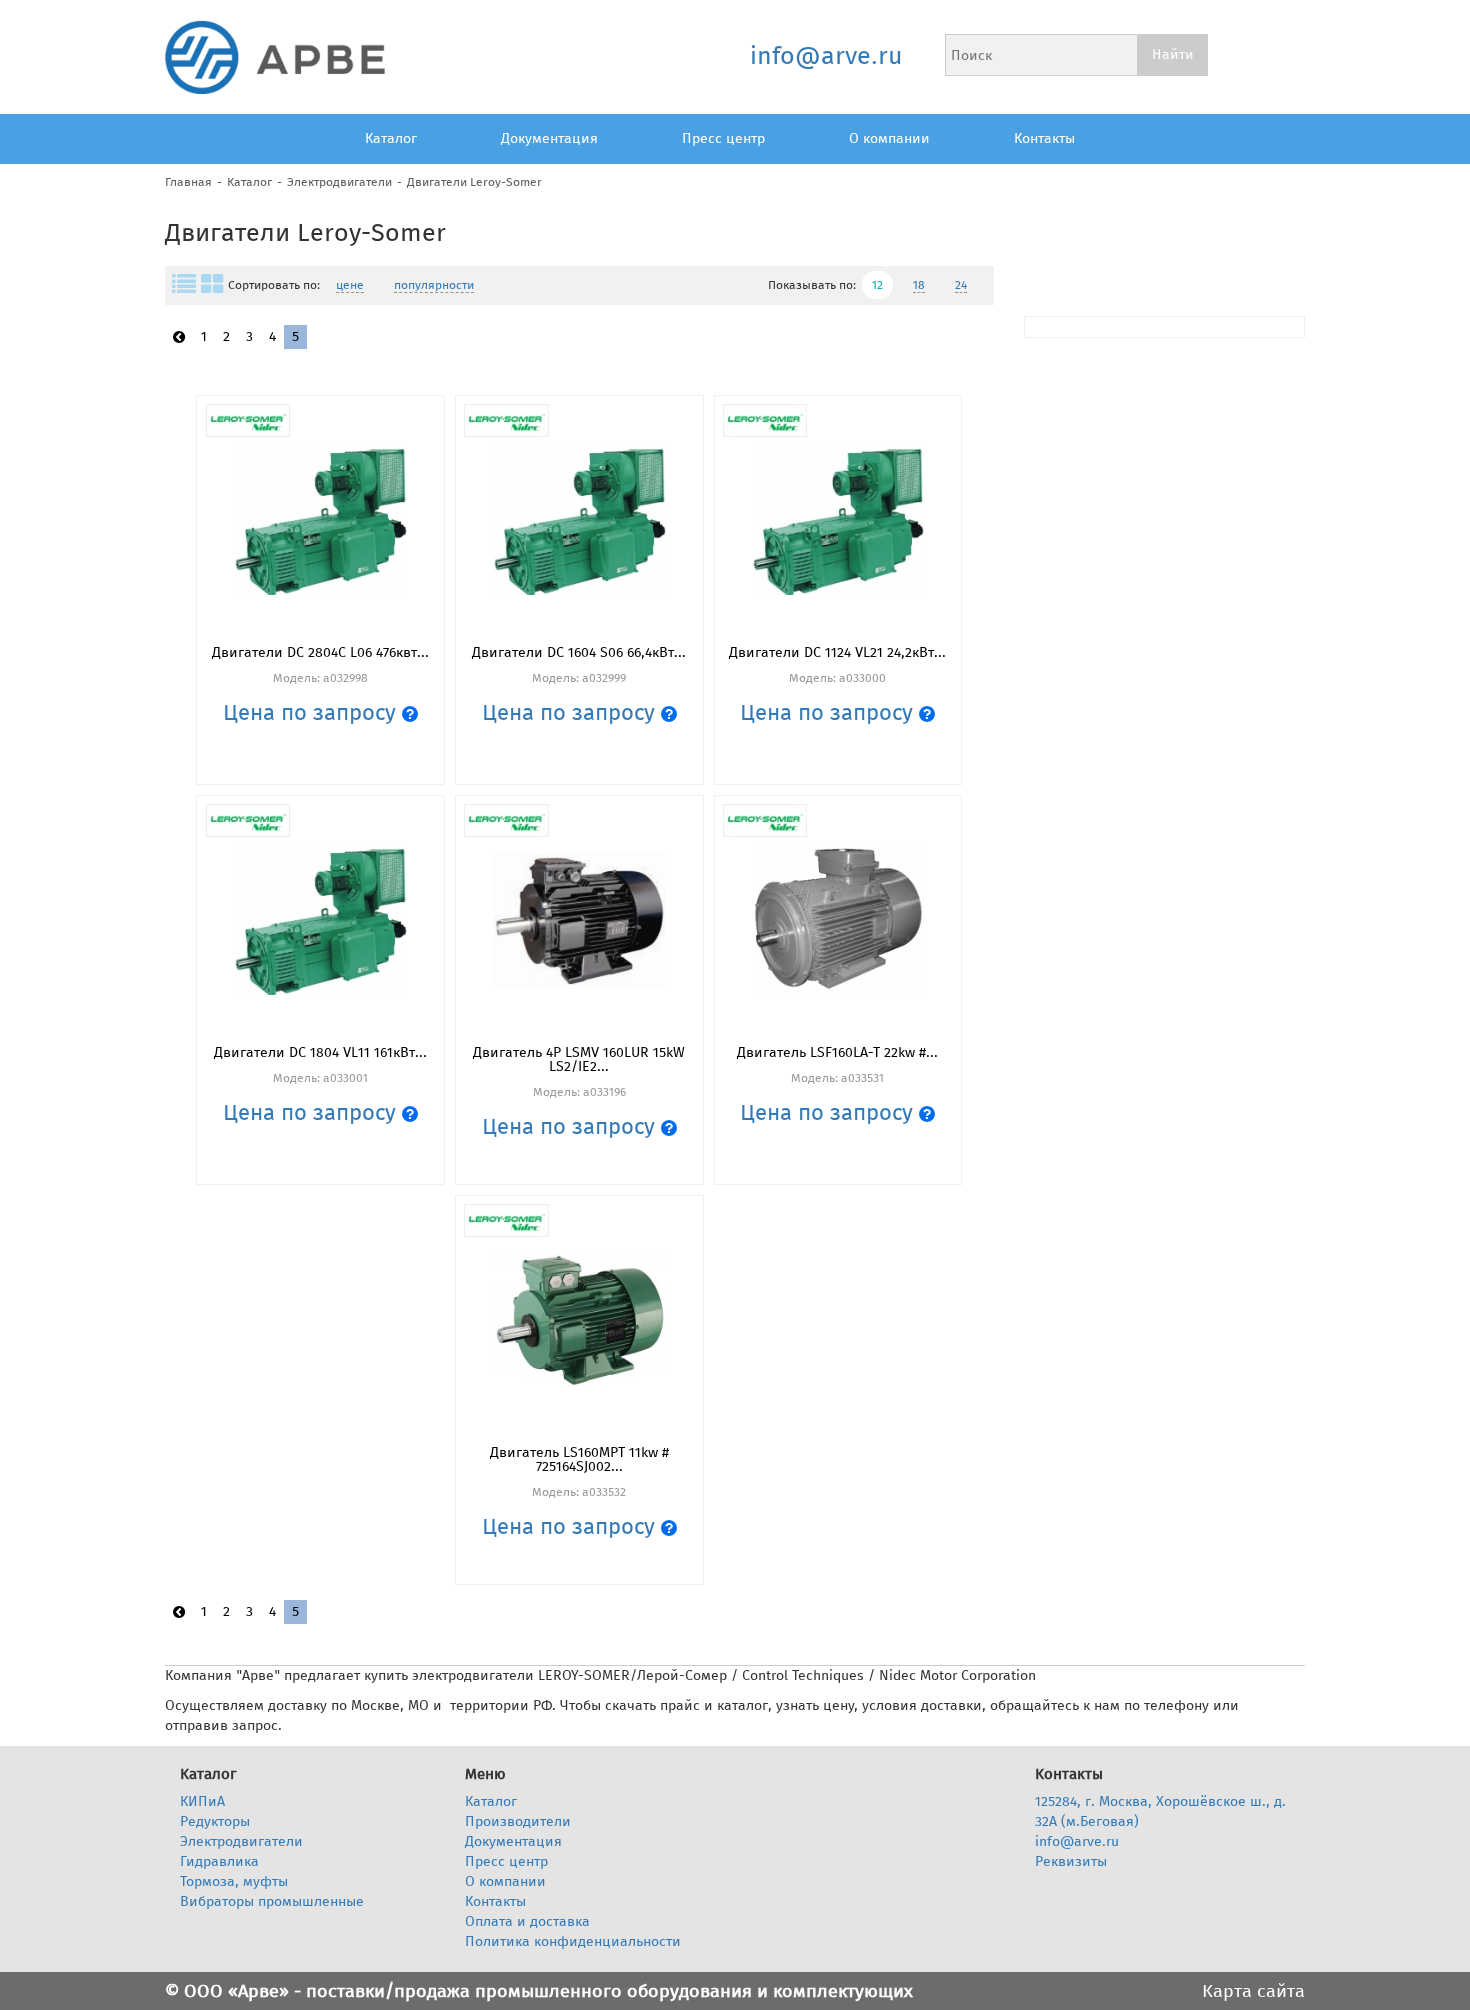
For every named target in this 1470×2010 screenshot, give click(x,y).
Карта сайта (1253, 1991)
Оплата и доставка (527, 1921)
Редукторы (215, 1821)
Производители (518, 1821)
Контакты (1044, 138)
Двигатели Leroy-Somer (474, 182)
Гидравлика (219, 1861)
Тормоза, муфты (234, 1881)
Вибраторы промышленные (272, 1901)
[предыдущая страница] (179, 337)
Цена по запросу (312, 712)
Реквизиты (1071, 1861)
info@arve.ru (825, 56)
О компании (889, 138)
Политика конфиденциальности (573, 1941)
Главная (188, 182)
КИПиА (202, 1801)
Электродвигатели (339, 182)
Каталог (391, 138)
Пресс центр (723, 138)
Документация (549, 138)
